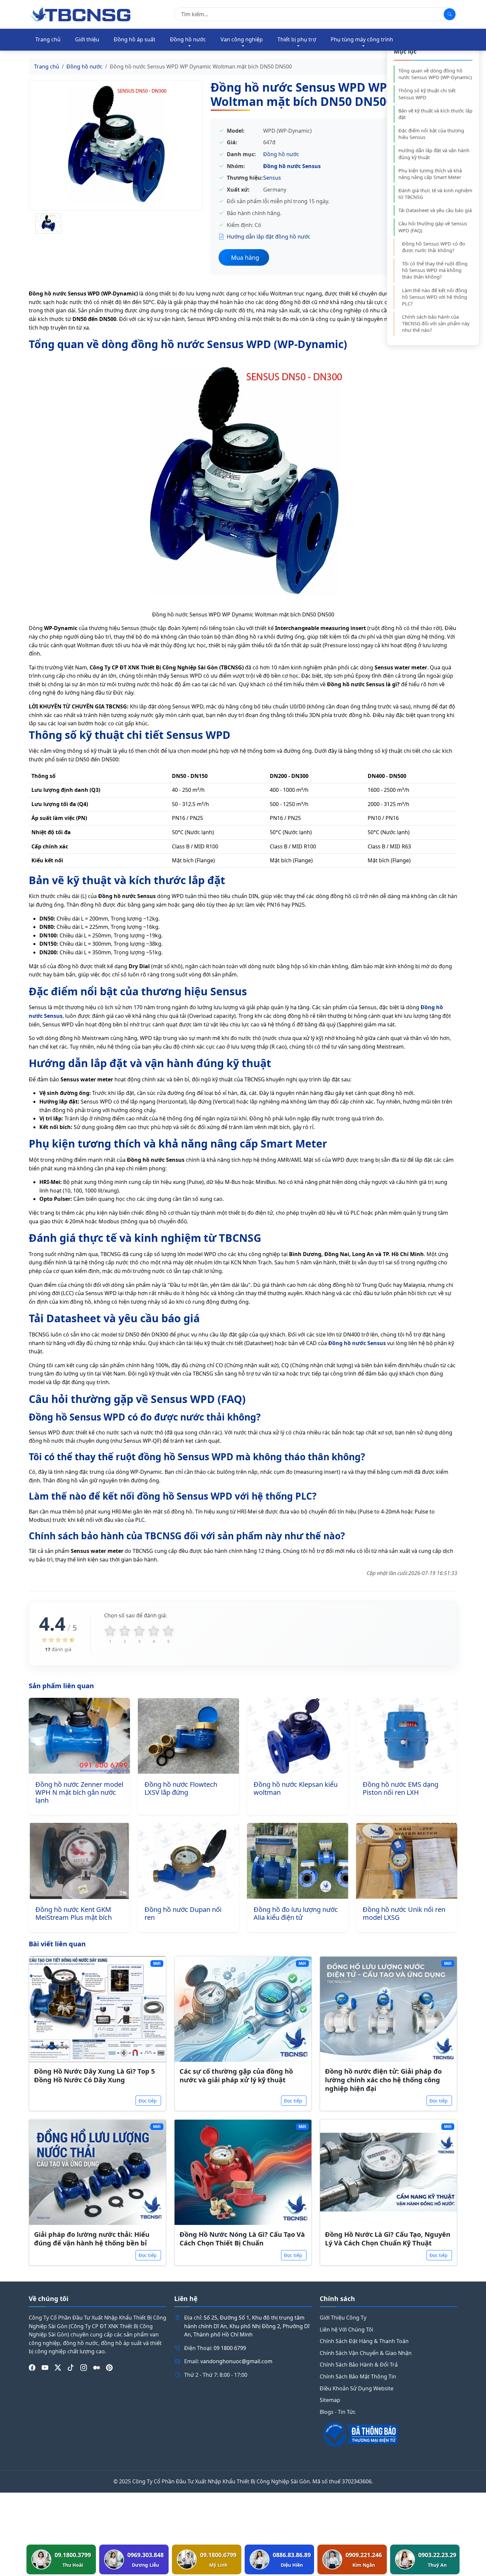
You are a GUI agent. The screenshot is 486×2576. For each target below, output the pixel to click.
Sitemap (330, 2400)
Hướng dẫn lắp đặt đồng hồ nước (269, 237)
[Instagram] (84, 2368)
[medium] (97, 2368)
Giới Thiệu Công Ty (343, 2318)
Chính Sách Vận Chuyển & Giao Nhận (366, 2353)
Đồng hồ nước (188, 39)
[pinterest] (109, 2368)
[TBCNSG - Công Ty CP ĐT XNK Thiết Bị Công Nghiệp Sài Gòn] (81, 14)
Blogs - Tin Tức (338, 2412)
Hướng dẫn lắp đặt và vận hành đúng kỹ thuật (434, 154)
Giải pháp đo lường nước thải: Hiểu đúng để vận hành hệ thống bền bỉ (92, 2239)
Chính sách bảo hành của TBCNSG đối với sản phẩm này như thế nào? (436, 323)
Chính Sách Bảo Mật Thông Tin (358, 2376)
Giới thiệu (87, 39)
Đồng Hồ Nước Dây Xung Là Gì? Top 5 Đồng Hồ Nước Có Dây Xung (94, 2076)
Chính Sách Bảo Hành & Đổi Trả (359, 2365)
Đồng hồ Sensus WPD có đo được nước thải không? (434, 247)
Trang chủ (48, 39)
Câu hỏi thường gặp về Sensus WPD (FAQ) (433, 227)
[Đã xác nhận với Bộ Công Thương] (388, 2434)
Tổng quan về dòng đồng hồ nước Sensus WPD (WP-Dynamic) (435, 74)
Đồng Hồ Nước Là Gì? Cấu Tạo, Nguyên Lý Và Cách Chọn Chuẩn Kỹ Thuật (388, 2239)
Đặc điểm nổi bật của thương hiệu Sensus (431, 134)
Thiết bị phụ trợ (297, 39)
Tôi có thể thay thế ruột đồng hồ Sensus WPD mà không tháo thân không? (435, 270)
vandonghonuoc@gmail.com (236, 2361)
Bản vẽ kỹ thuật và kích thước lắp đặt (435, 114)
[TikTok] (71, 2368)
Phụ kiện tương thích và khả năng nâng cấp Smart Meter (430, 174)
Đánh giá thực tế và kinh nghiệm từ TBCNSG (435, 194)
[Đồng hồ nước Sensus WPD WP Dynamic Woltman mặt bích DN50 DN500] (116, 145)
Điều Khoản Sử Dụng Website (357, 2388)
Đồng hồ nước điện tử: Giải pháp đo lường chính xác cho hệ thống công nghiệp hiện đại (383, 2080)
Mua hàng (245, 257)
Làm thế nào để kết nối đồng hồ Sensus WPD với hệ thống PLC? (435, 297)
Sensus (272, 178)
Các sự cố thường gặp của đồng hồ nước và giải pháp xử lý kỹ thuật (236, 2076)
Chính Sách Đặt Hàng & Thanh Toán (364, 2341)
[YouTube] (45, 2368)
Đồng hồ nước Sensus (292, 166)
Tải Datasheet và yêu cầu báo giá (435, 210)
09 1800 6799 (230, 2348)
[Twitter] (58, 2368)
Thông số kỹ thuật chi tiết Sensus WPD (427, 94)
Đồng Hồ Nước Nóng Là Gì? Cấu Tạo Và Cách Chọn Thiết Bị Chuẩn (242, 2239)
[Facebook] (32, 2368)
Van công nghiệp (242, 39)
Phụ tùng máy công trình (362, 39)
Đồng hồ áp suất (135, 39)
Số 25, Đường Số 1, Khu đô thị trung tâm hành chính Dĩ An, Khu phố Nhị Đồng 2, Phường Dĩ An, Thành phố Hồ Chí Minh (247, 2326)
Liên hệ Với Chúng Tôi (346, 2329)
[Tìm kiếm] (450, 14)
